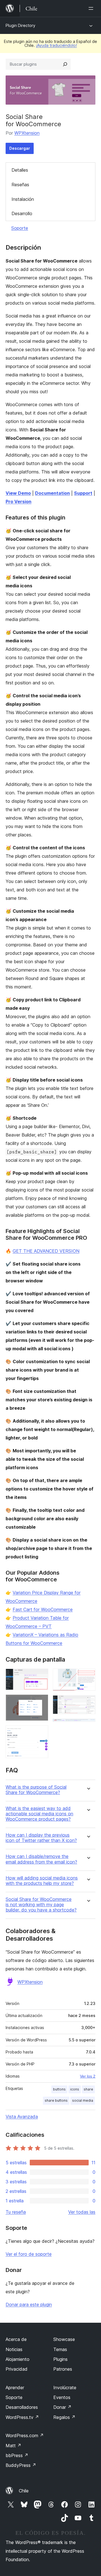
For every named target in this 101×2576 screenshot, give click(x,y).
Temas (60, 2349)
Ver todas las (82, 2212)
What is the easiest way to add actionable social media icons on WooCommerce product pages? (39, 1814)
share (88, 2089)
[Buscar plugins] (65, 64)
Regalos (64, 2417)
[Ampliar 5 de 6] (88, 1703)
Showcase (64, 2339)
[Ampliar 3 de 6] (41, 1733)
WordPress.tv (22, 2417)
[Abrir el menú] (92, 8)
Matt (13, 2446)
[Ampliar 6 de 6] (88, 1726)
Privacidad (17, 2369)
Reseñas (20, 185)
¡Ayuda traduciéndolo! (56, 45)
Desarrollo (22, 213)
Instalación (23, 199)
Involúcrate (65, 2388)
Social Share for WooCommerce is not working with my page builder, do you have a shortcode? (41, 1905)
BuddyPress (21, 2465)
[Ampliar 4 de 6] (88, 1676)
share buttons (56, 2100)
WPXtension (27, 133)
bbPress (17, 2455)
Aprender (15, 2388)
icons (75, 2089)
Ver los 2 (88, 2076)
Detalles (20, 170)
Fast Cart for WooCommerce (43, 1609)
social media (83, 2100)
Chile (24, 2491)
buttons (59, 2089)
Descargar (20, 148)
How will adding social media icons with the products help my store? (42, 1881)
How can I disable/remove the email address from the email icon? (41, 1859)
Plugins (60, 2359)
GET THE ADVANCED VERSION (46, 1251)
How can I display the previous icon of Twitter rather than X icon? (41, 1838)
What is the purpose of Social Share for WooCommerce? (36, 1790)
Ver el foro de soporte (29, 2254)
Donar (62, 2407)
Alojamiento (18, 2359)
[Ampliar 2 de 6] (41, 1702)
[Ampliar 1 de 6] (41, 1676)
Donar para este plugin (29, 2304)
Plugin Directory (20, 25)
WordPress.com (25, 2435)
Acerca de (16, 2339)
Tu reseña (16, 2212)
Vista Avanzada (22, 2117)
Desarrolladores (22, 2407)
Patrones (63, 2369)
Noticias (14, 2349)
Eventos (62, 2397)
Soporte (20, 228)
